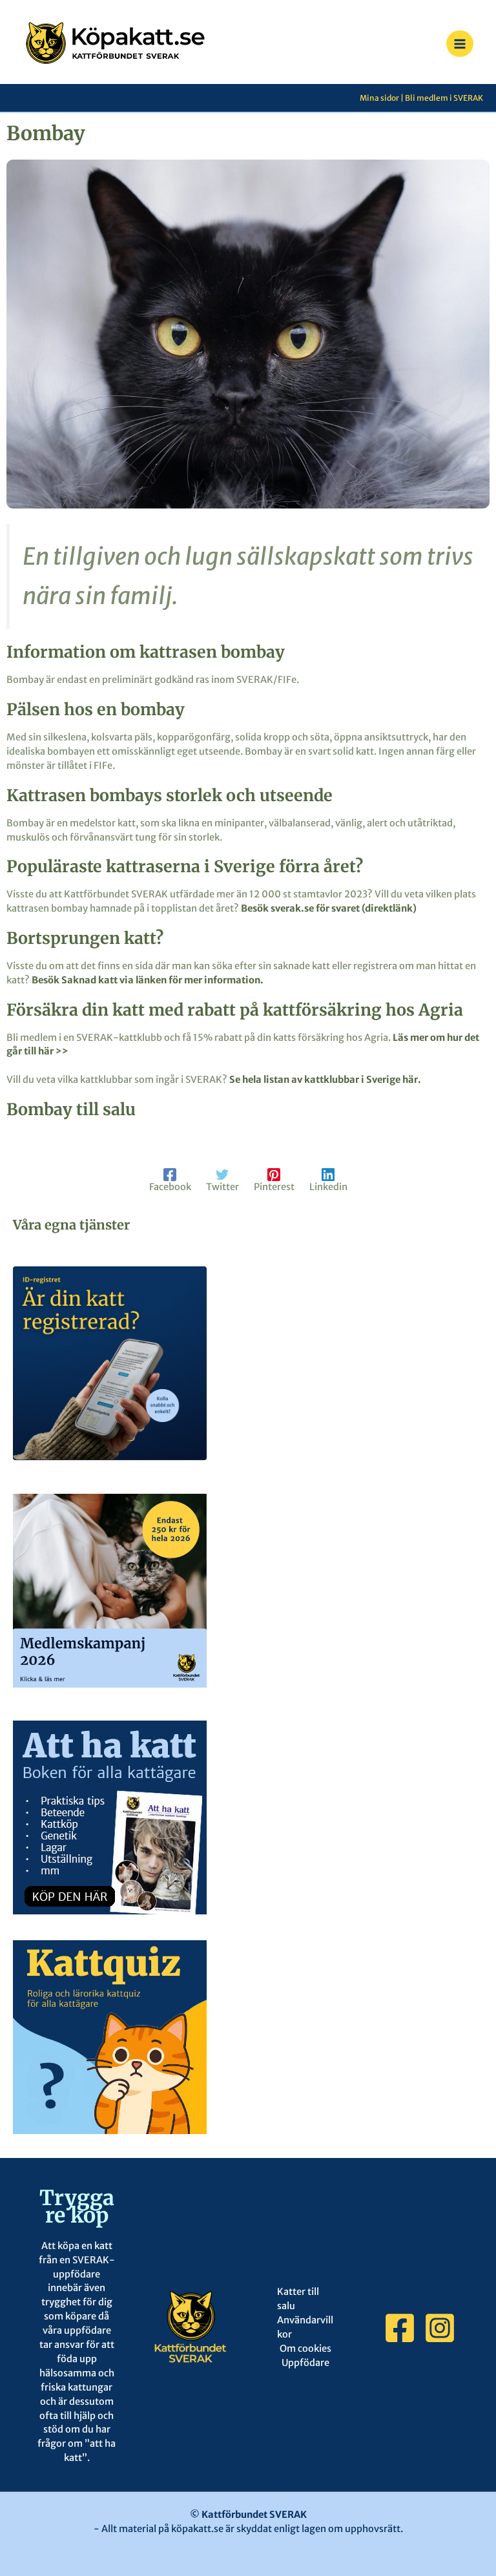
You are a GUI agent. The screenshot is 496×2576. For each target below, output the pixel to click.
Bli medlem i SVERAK (444, 98)
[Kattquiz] (110, 2037)
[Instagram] (44, 98)
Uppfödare (305, 2363)
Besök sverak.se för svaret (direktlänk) (329, 908)
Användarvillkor (305, 2327)
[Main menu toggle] (460, 44)
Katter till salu (298, 2299)
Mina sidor (379, 98)
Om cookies (305, 2349)
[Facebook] (21, 98)
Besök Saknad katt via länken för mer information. (148, 980)
